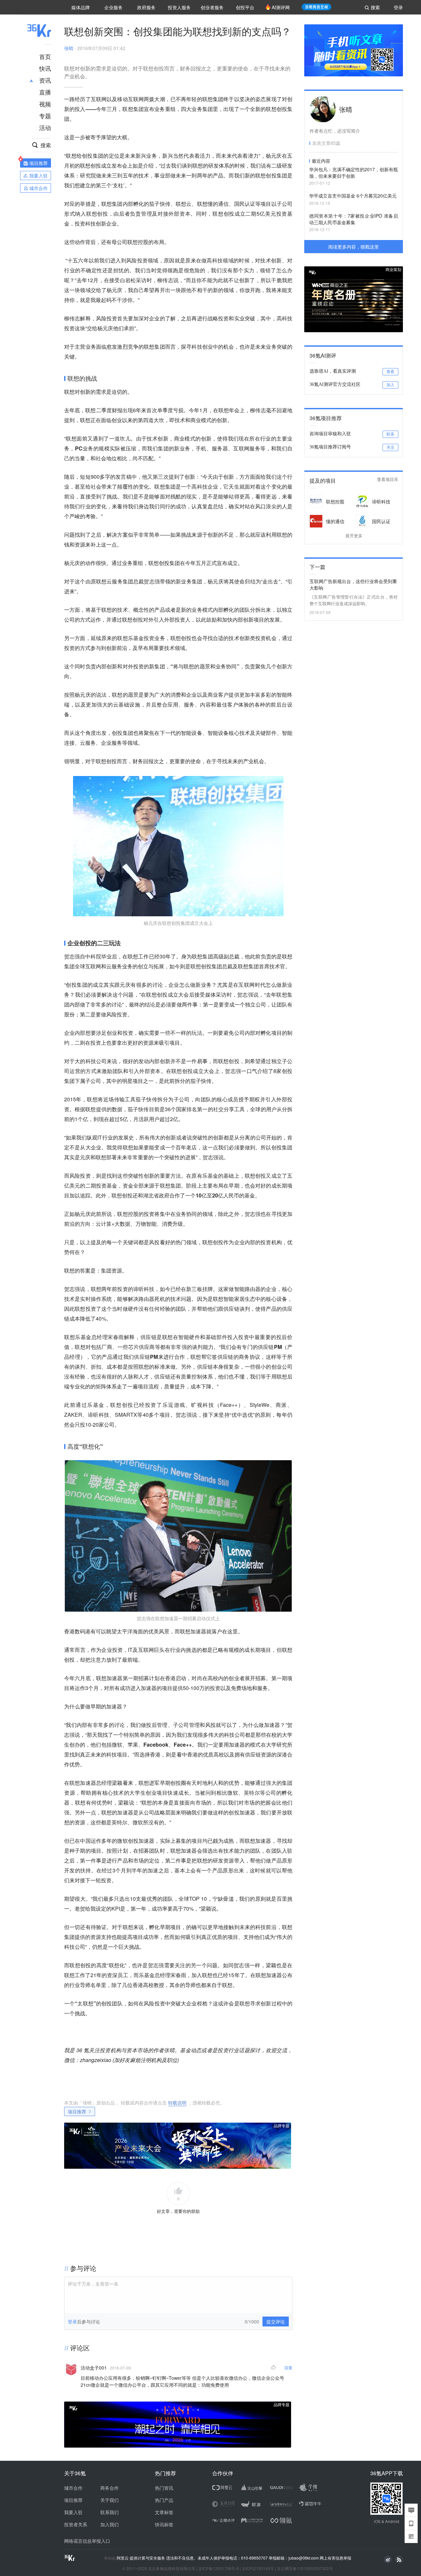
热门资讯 (164, 2488)
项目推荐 (77, 2111)
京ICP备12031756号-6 (219, 2568)
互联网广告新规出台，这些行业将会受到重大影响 (353, 584)
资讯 (45, 80)
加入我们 (110, 2524)
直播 (45, 92)
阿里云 (123, 2558)
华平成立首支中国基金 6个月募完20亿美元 (353, 196)
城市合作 (73, 2488)
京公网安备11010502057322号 (305, 2568)
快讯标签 (164, 2524)
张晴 (69, 48)
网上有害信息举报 (335, 2558)
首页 (45, 56)
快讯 (45, 68)
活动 (45, 127)
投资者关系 (76, 2524)
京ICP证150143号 (258, 2568)
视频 (45, 104)
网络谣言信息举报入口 (87, 2541)
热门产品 (164, 2500)
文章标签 (164, 2512)
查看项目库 (388, 480)
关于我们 (110, 2500)
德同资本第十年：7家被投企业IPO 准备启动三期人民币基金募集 (354, 219)
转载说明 (177, 2103)
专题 (45, 116)
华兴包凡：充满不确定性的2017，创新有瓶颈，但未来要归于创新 (354, 173)
